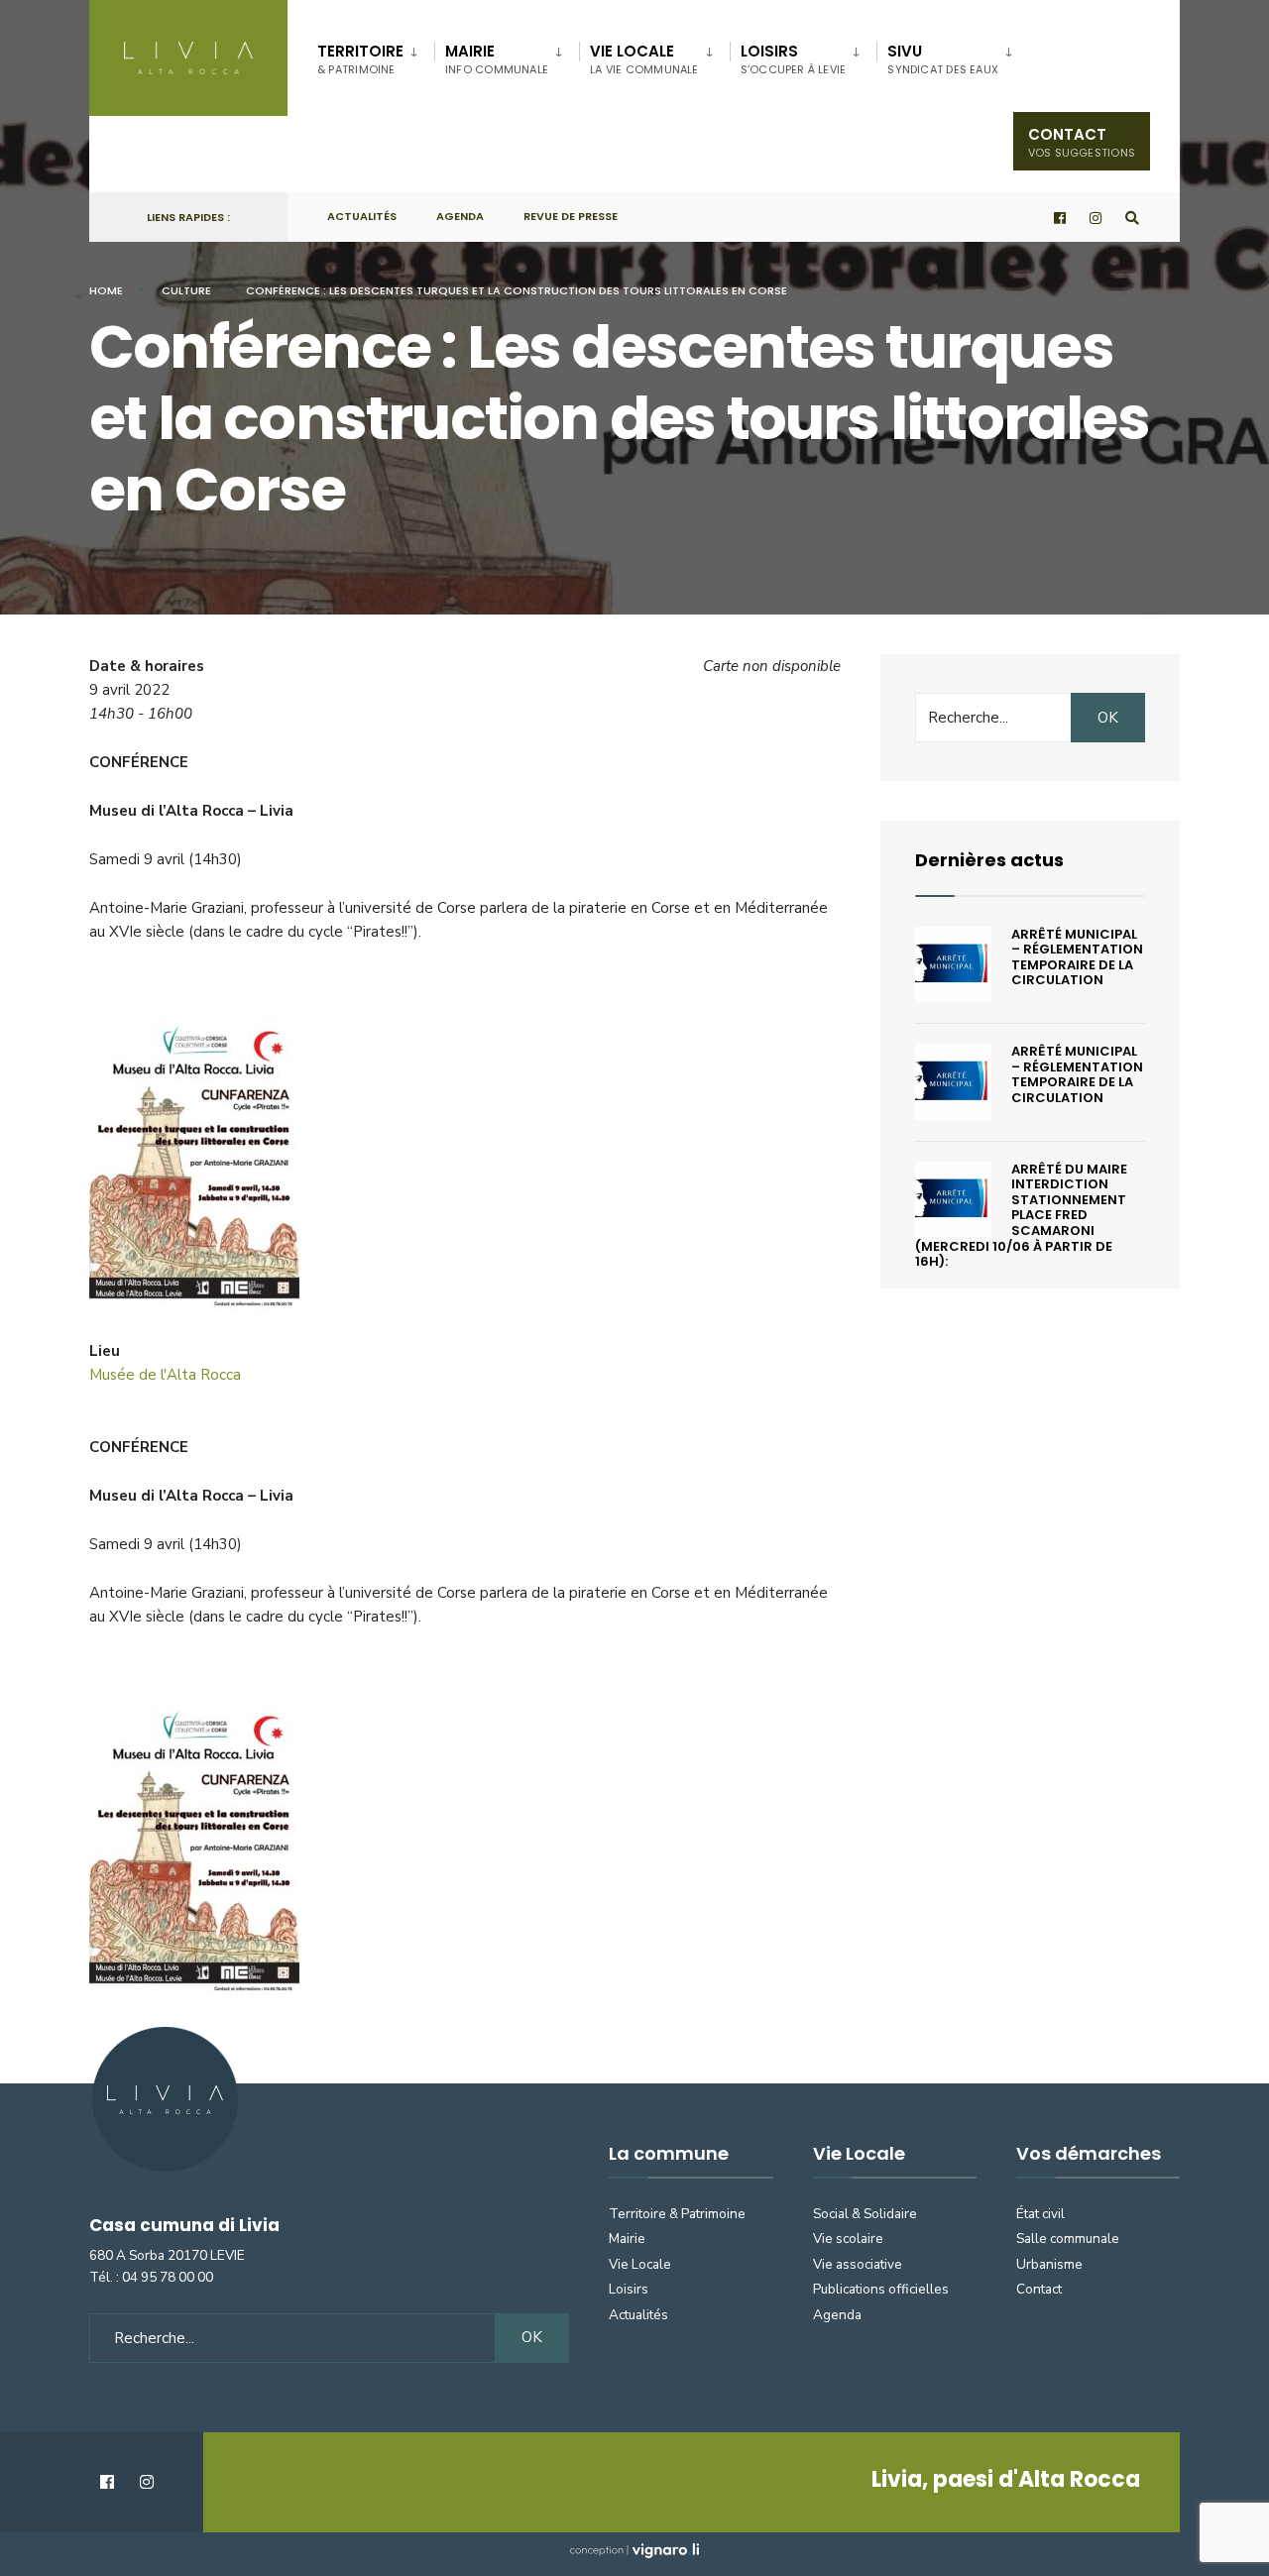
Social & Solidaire (865, 2214)
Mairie (497, 59)
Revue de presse (571, 216)
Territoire (360, 59)
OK (1108, 718)
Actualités (362, 216)
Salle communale (1068, 2239)
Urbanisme (1049, 2264)
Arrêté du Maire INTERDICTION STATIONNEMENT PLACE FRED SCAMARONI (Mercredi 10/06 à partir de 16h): (1021, 1216)
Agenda (460, 216)
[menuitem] (376, 56)
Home (106, 290)
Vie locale (644, 59)
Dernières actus (989, 860)
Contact (1082, 142)
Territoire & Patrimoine (677, 2214)
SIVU (943, 59)
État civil (1040, 2214)
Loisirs (794, 59)
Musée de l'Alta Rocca (165, 1375)
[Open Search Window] (1132, 218)
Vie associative (858, 2264)
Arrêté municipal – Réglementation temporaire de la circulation (1077, 957)
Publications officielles (881, 2289)
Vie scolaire (848, 2239)
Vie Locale (640, 2264)
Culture (186, 290)
